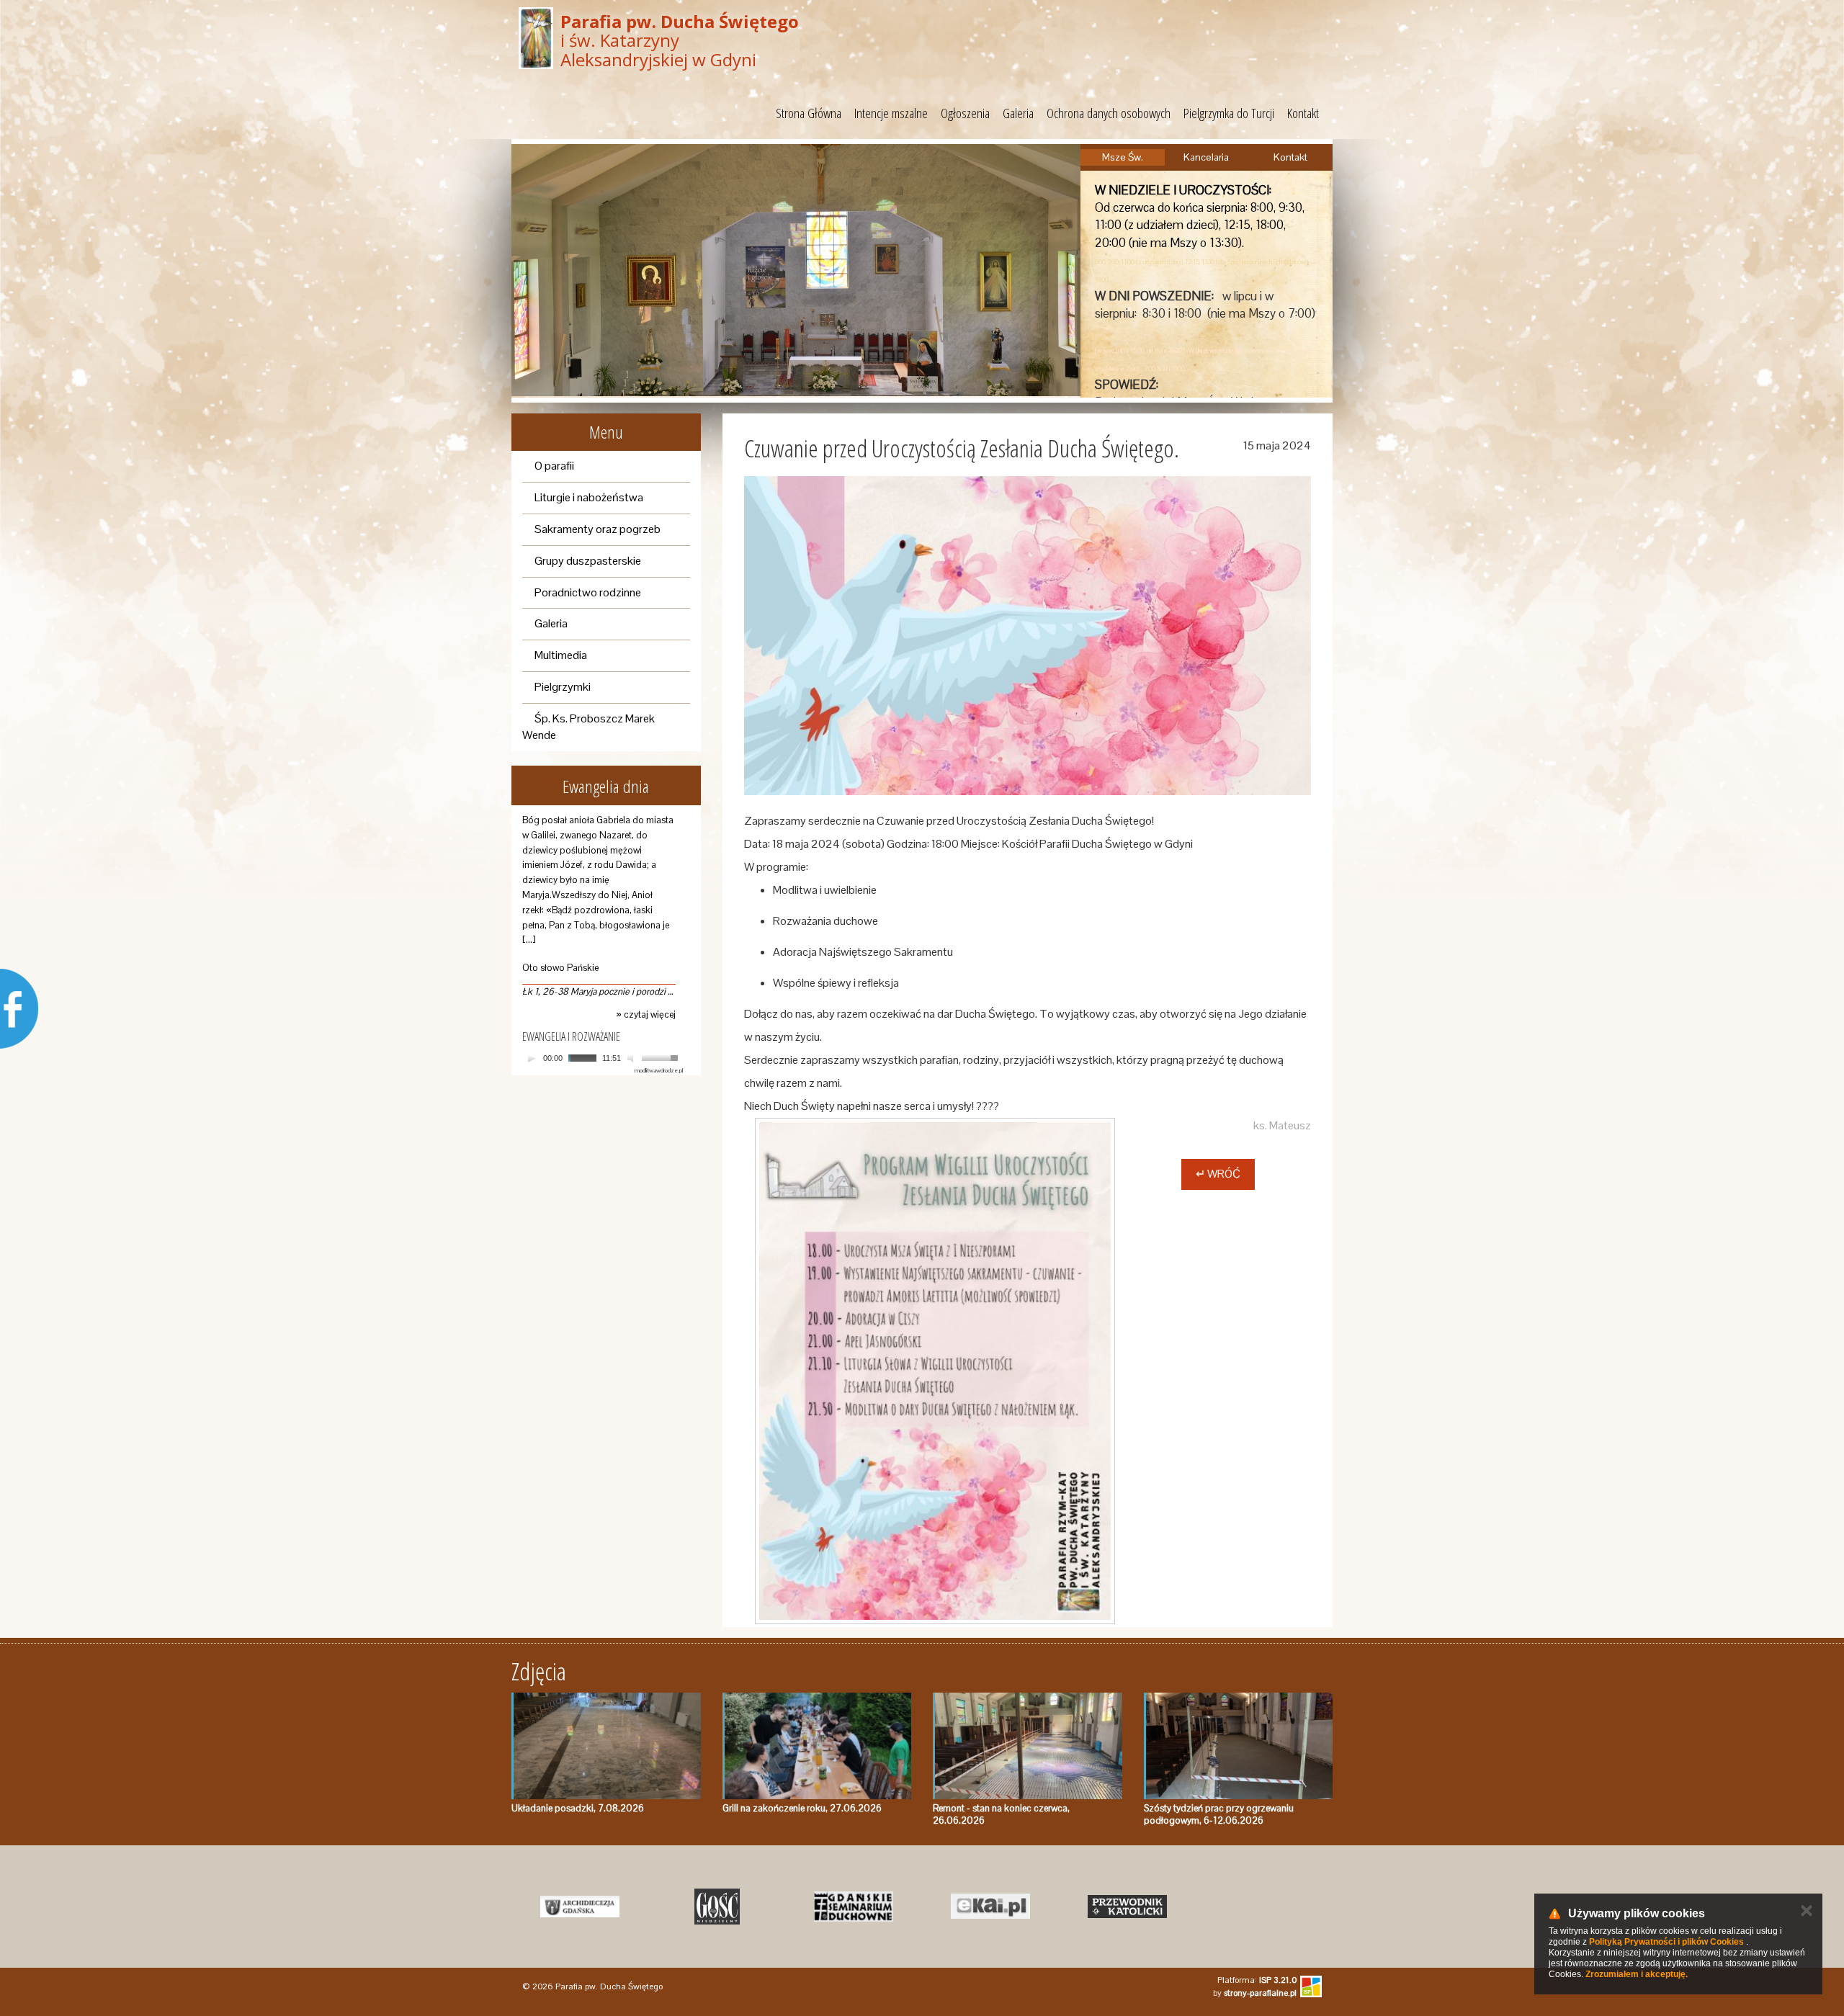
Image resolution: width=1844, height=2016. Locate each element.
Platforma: (1257, 1980)
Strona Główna (809, 113)
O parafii (554, 466)
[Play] (532, 1058)
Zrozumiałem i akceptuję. (1637, 1974)
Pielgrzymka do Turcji (1229, 113)
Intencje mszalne (891, 113)
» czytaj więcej (646, 1014)
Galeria (1018, 113)
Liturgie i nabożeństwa (589, 497)
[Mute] (632, 1058)
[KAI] (990, 1907)
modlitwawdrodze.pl (659, 1070)
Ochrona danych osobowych (1109, 113)
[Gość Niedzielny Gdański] (717, 1907)
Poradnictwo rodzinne (588, 592)
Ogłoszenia (965, 113)
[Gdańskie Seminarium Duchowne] (854, 1907)
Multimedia (561, 655)
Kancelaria (1206, 157)
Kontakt (1303, 113)
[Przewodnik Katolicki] (1127, 1907)
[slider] (662, 1057)
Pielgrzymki (563, 687)
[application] (603, 1058)
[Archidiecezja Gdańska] (580, 1907)
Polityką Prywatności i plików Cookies (1666, 1942)
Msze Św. (1123, 157)
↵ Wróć (1218, 1174)
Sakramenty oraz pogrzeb (597, 529)
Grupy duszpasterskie (588, 561)
